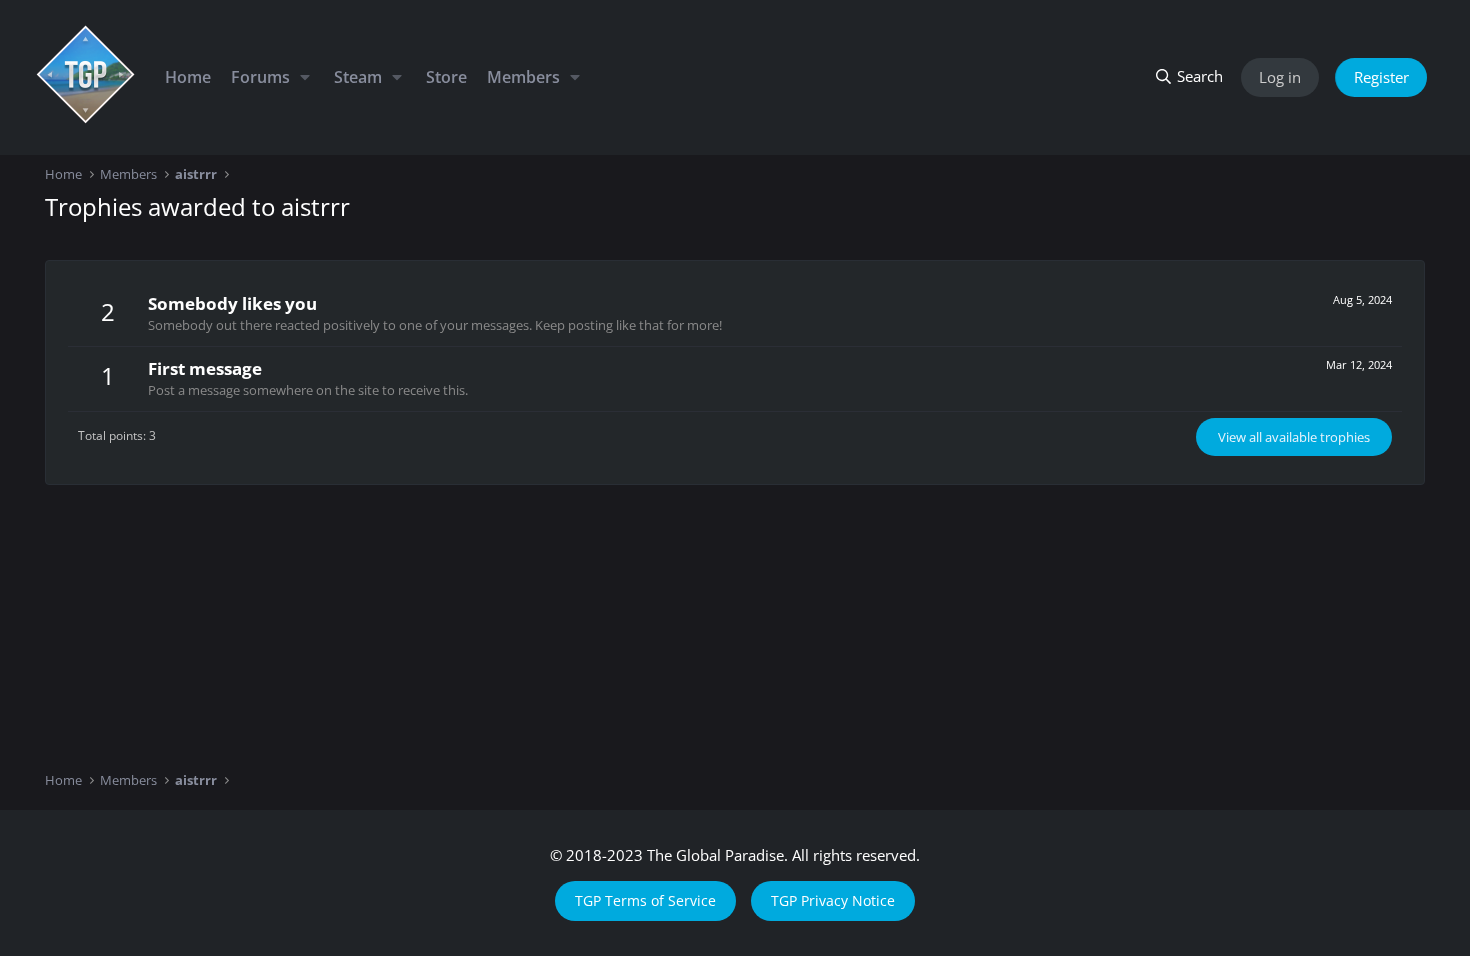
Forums (260, 77)
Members (523, 77)
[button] (304, 77)
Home (188, 77)
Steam (358, 77)
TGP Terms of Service (645, 900)
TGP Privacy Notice (833, 900)
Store (446, 77)
